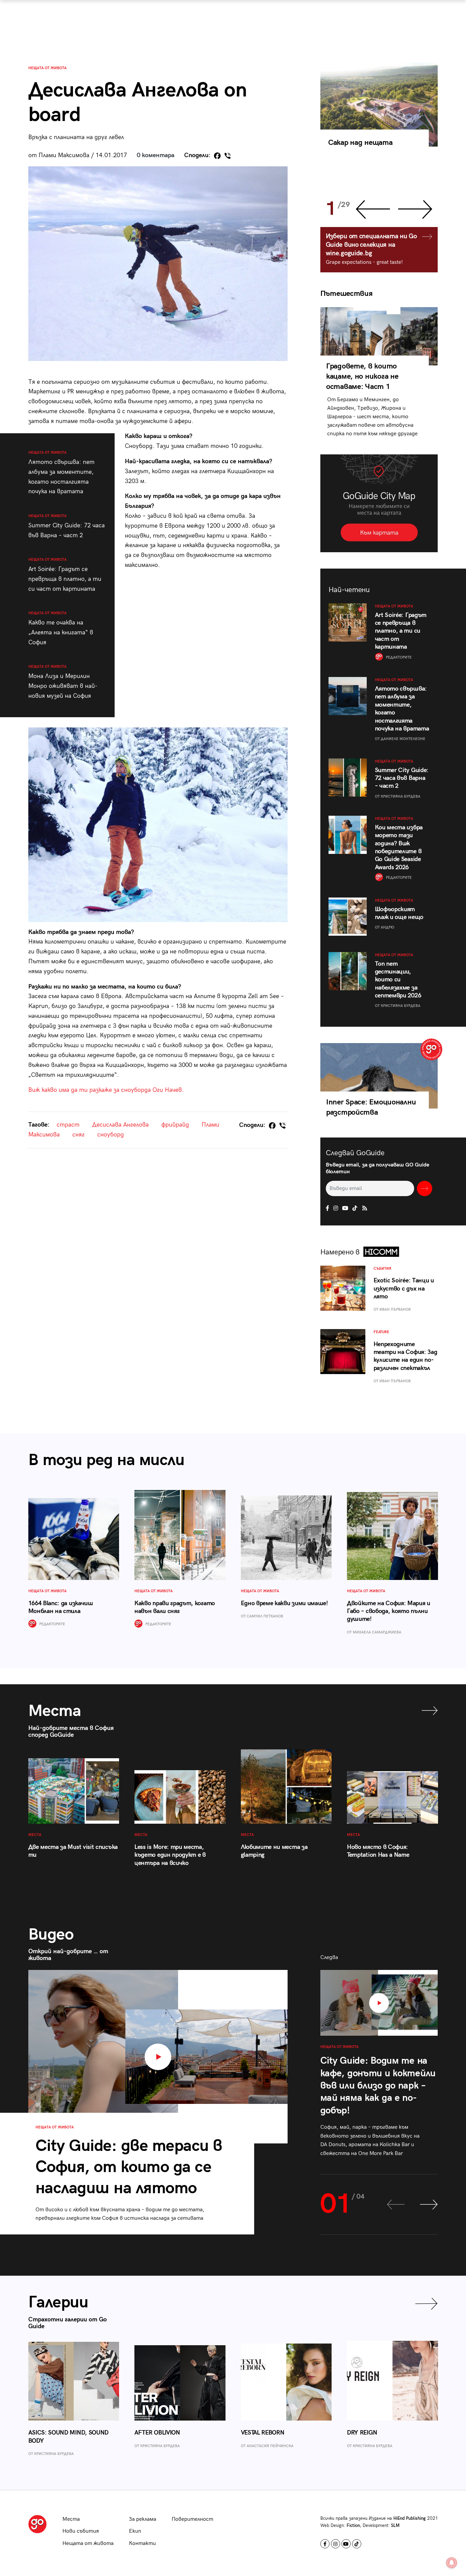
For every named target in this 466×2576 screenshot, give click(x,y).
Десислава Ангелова (120, 1125)
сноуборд (111, 1135)
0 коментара (156, 155)
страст (68, 1125)
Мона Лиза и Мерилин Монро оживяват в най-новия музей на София (63, 682)
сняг (78, 1135)
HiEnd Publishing (410, 2518)
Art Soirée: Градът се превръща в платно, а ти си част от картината (65, 575)
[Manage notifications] (452, 2563)
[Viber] (228, 156)
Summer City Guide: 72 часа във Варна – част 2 (67, 526)
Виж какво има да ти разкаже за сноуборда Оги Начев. (106, 1090)
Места (71, 2519)
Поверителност (192, 2519)
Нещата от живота (47, 68)
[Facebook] (217, 156)
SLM (395, 2526)
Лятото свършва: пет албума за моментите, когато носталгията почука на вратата (61, 473)
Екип (135, 2531)
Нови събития (81, 2531)
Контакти (142, 2543)
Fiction (353, 2526)
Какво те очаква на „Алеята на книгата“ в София (61, 628)
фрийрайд (175, 1125)
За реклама (143, 2519)
